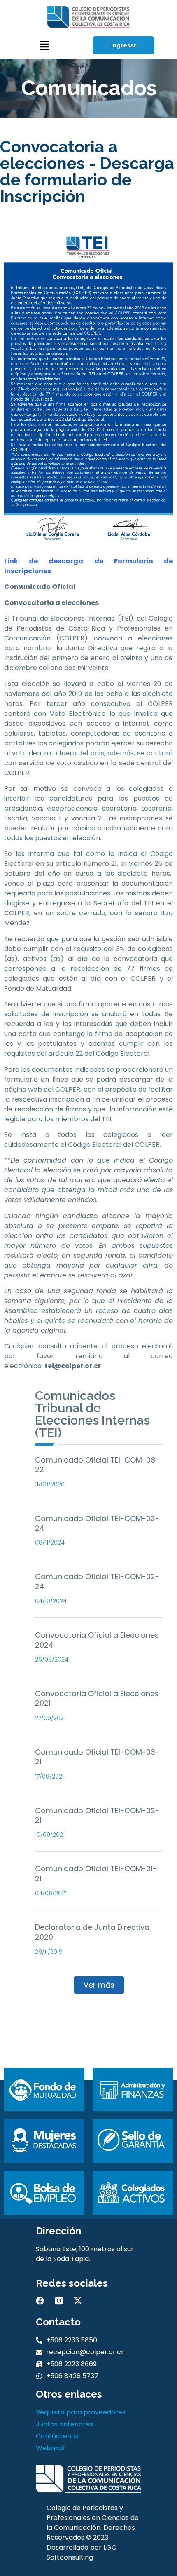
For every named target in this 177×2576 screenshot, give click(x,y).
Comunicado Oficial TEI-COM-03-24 (97, 1523)
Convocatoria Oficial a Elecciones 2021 (97, 1698)
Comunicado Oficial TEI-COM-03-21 (97, 1757)
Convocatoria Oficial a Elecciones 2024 (97, 1640)
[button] (44, 46)
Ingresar (124, 45)
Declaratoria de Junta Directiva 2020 (92, 1932)
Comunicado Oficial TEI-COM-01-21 (96, 1873)
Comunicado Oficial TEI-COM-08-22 (97, 1465)
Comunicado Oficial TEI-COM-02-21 (97, 1815)
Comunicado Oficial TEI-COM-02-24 (97, 1581)
